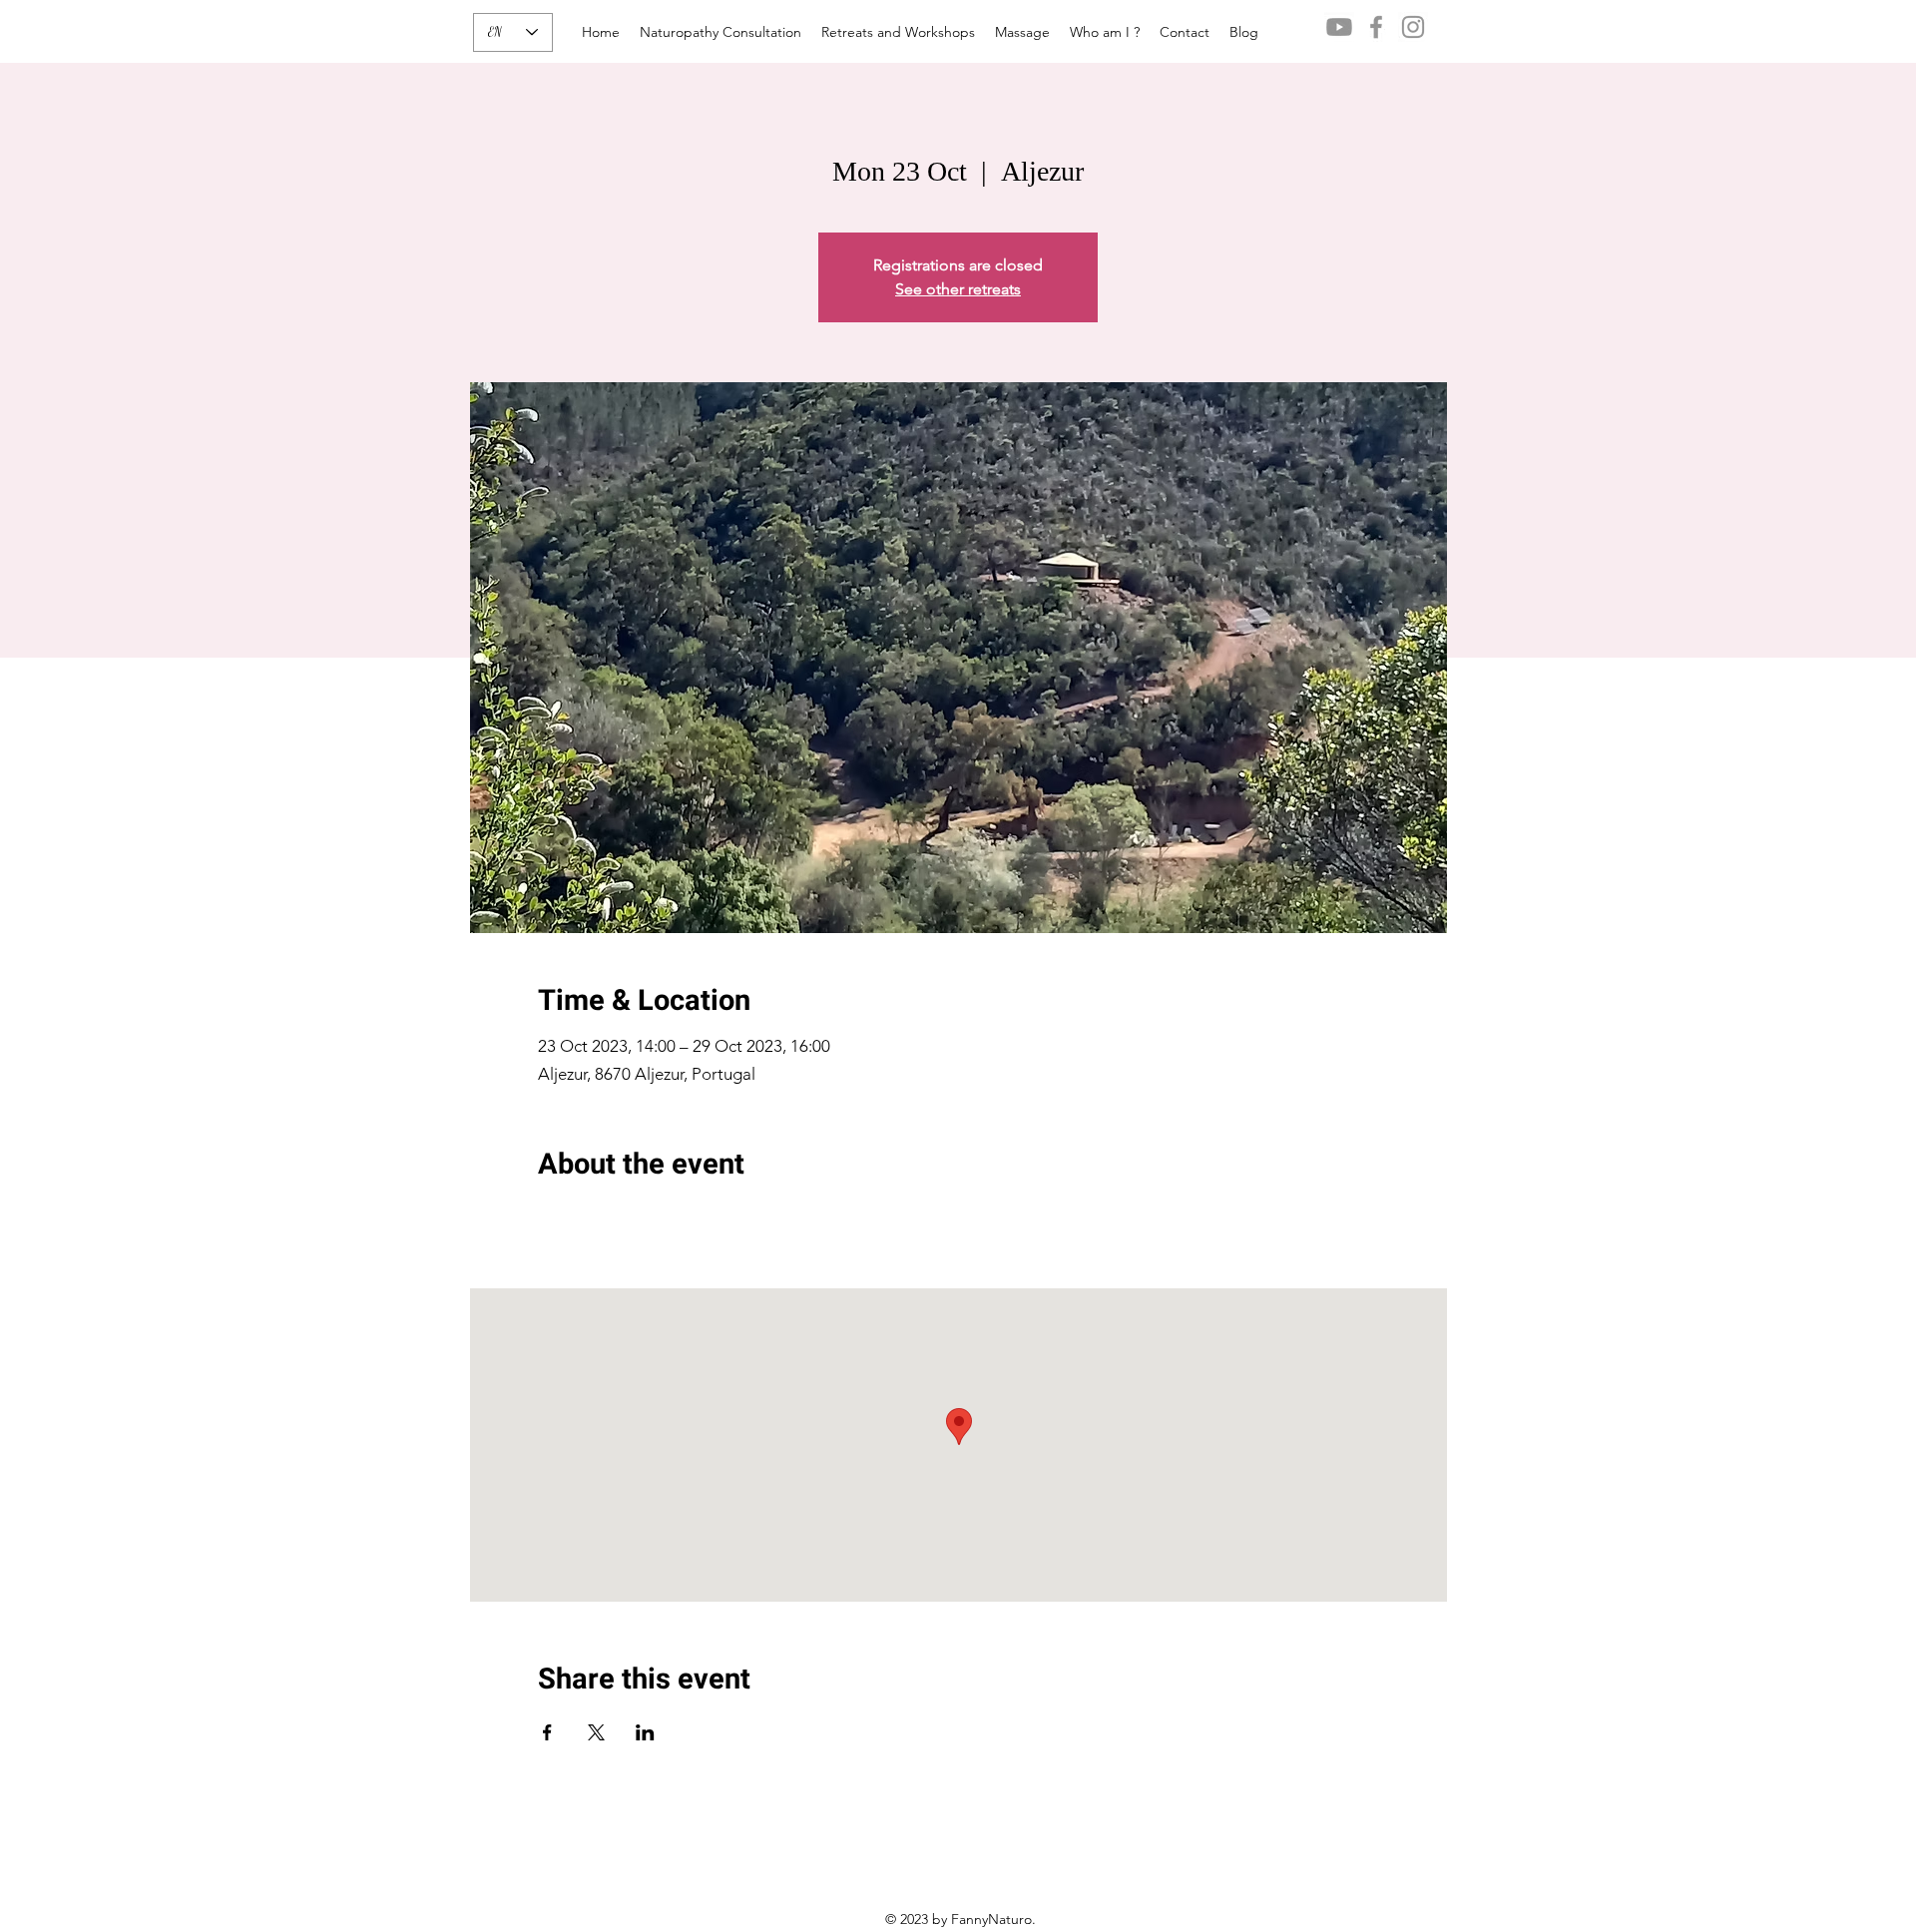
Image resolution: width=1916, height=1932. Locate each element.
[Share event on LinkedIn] (645, 1732)
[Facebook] (1376, 27)
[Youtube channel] (1339, 27)
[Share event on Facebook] (547, 1732)
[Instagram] (1413, 27)
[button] (898, 32)
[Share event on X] (596, 1732)
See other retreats (958, 289)
